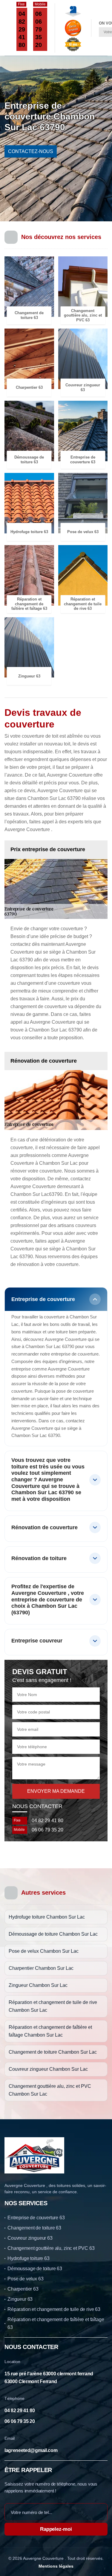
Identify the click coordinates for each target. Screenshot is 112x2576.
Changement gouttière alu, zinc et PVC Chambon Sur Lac (50, 2090)
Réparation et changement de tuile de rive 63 (54, 2309)
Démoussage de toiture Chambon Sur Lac (53, 1934)
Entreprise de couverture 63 (36, 2218)
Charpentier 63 (23, 2289)
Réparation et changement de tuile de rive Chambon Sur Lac (53, 2006)
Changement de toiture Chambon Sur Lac (53, 2052)
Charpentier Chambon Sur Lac (41, 1968)
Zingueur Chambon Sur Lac (38, 1985)
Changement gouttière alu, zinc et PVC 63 (51, 2248)
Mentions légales (56, 2566)
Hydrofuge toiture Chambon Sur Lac (47, 1917)
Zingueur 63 (20, 2299)
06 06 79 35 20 (39, 29)
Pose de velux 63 (25, 2279)
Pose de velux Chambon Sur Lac (44, 1951)
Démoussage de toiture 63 (35, 2269)
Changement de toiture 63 (34, 2228)
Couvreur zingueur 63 (30, 2238)
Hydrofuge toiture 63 (29, 2258)
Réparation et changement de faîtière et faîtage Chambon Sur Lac (50, 2031)
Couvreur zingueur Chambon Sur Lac (48, 2069)
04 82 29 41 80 (22, 29)
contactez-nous (31, 151)
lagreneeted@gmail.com (31, 2450)
